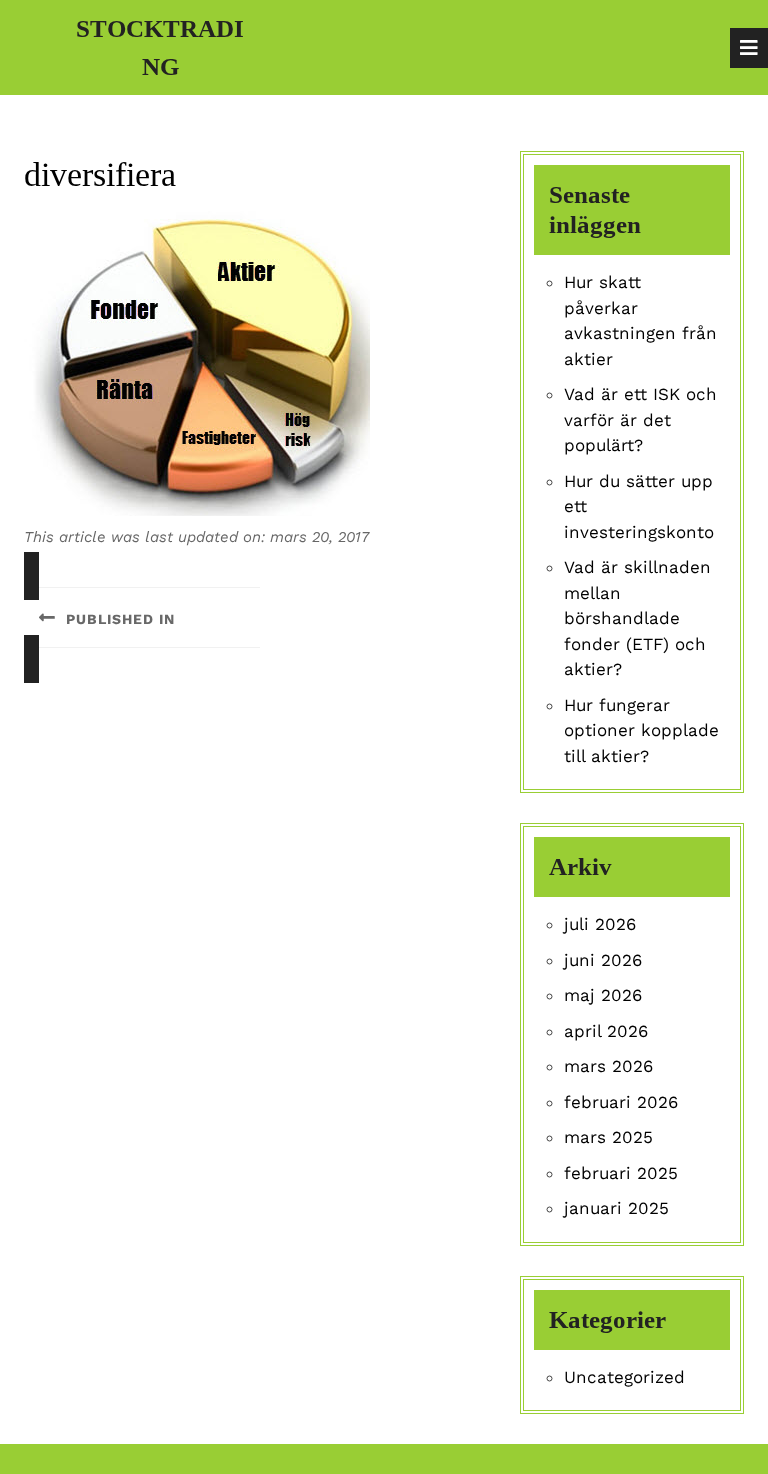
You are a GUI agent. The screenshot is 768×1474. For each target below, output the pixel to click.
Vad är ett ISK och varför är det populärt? (640, 419)
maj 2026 (603, 995)
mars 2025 (608, 1137)
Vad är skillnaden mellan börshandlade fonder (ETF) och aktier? (637, 618)
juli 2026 (600, 924)
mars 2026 (608, 1066)
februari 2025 (621, 1173)
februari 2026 (621, 1102)
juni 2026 (603, 960)
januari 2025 (616, 1208)
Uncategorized (624, 1377)
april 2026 (606, 1031)
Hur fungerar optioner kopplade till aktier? (641, 730)
